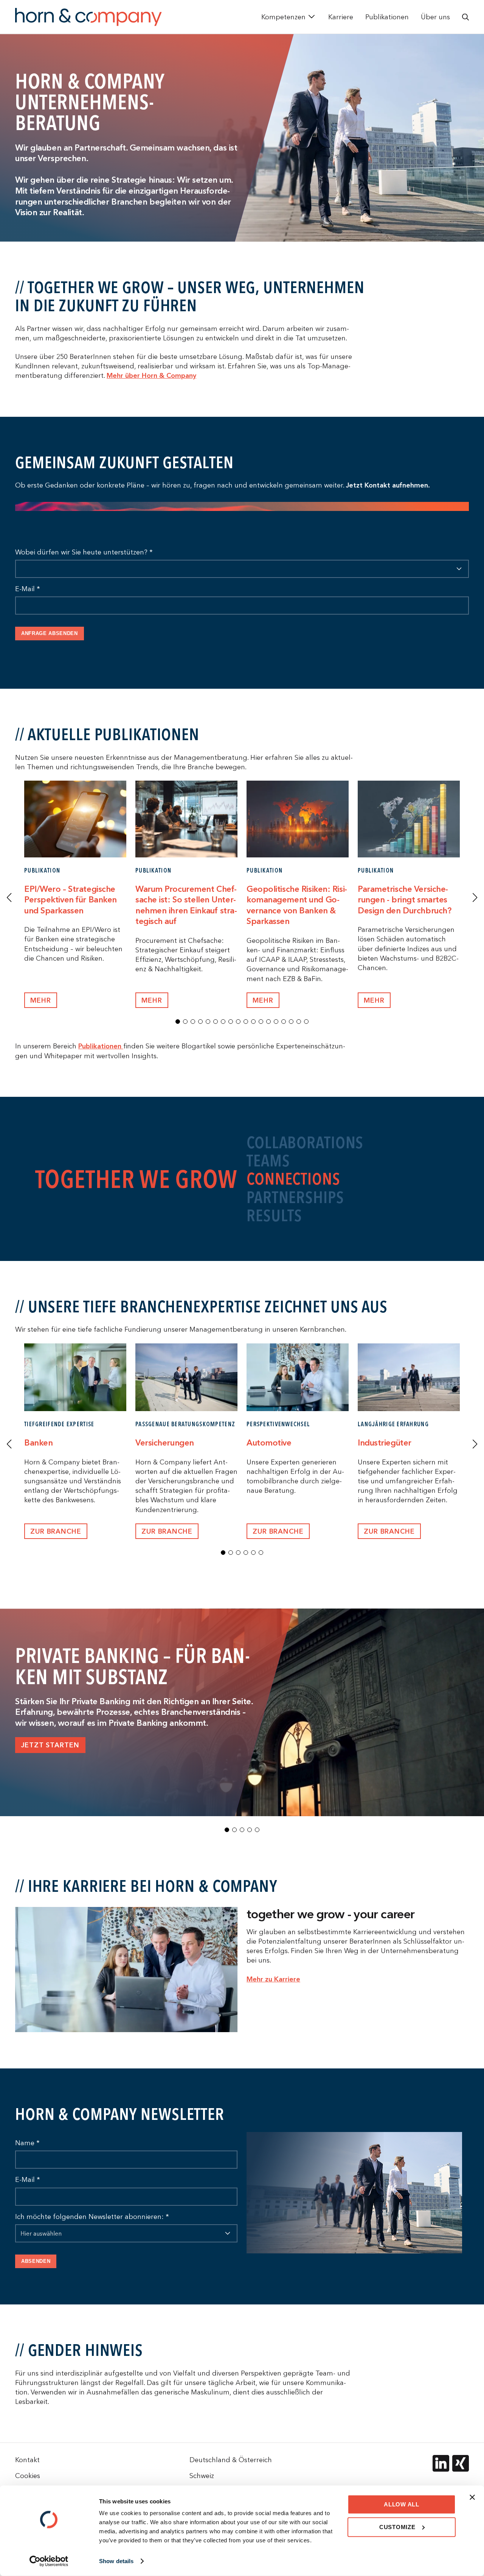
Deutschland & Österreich (231, 2460)
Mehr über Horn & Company (151, 375)
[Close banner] (472, 2497)
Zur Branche (56, 1531)
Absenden (36, 2261)
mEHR (41, 1000)
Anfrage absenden (50, 633)
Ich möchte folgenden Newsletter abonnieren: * (92, 2217)
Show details (116, 2561)
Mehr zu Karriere (273, 1979)
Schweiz (202, 2476)
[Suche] (465, 17)
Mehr (152, 1000)
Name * (27, 2143)
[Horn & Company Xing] (461, 2463)
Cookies (28, 2476)
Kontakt (27, 2460)
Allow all (402, 2504)
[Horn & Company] (88, 17)
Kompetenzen (283, 17)
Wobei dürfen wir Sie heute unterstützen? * (84, 552)
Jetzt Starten (50, 1745)
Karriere (341, 17)
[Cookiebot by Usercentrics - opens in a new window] (49, 2561)
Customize (397, 2527)
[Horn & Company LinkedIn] (441, 2463)
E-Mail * (28, 589)
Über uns (435, 17)
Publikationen (387, 17)
